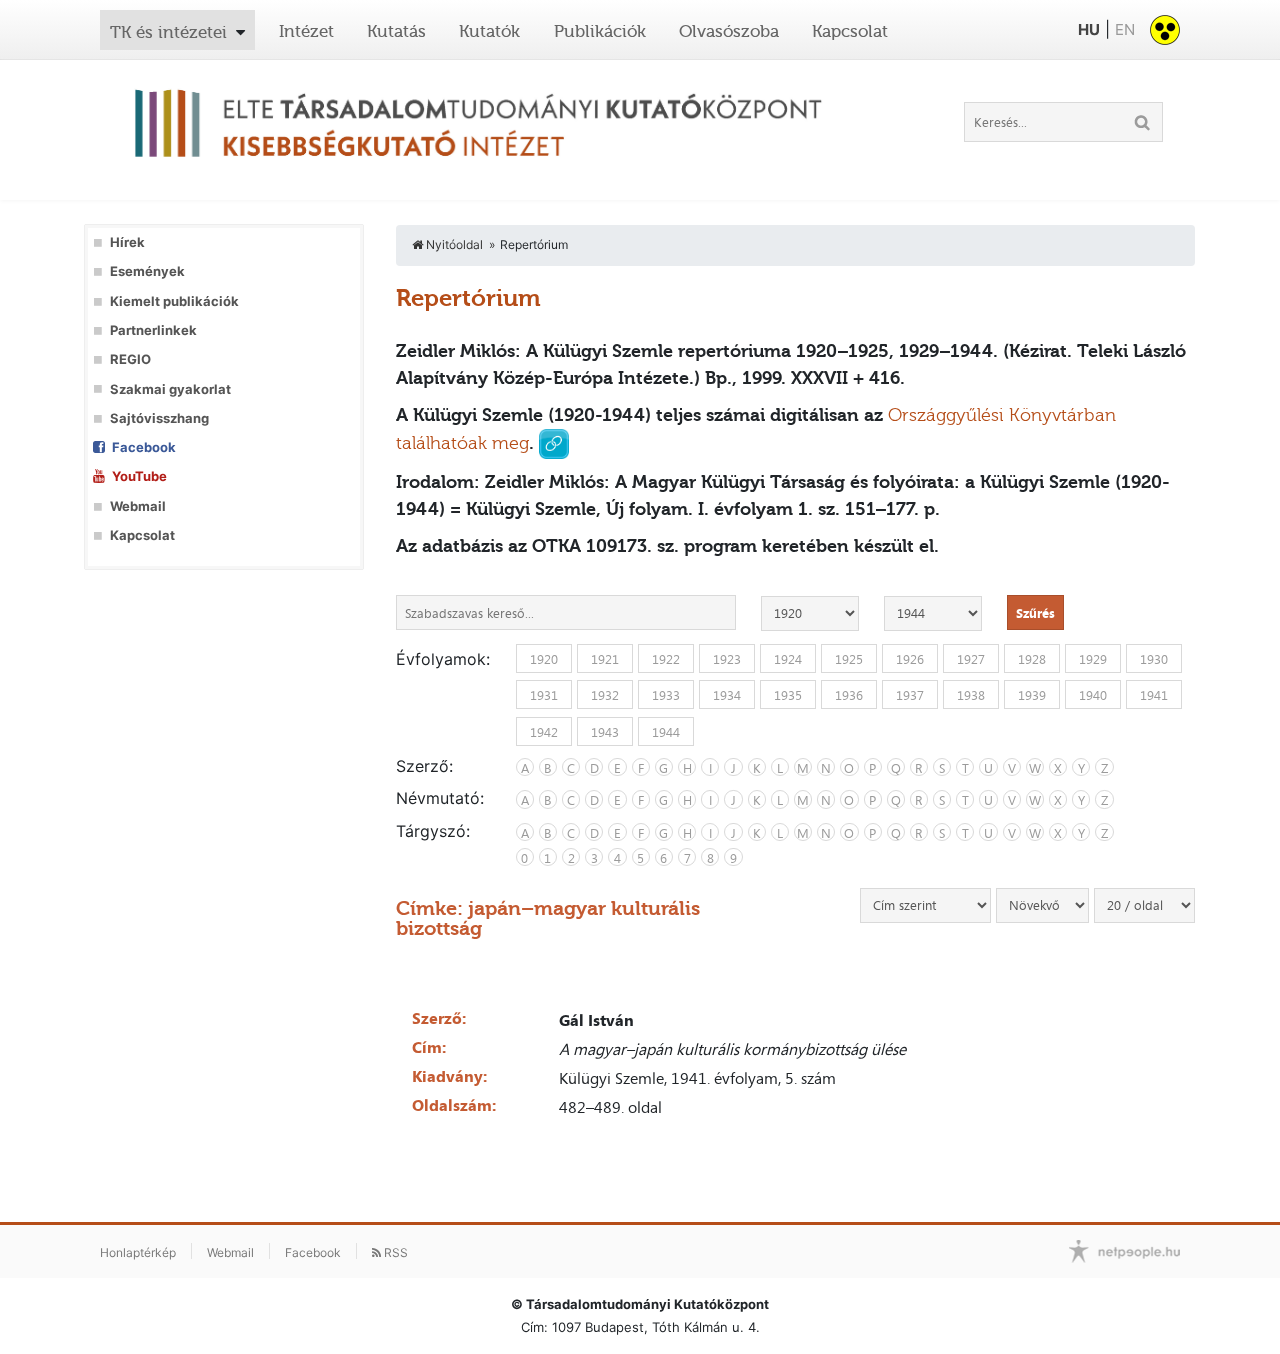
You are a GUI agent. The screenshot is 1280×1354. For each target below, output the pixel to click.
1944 (666, 731)
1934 (727, 695)
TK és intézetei (168, 32)
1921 (605, 659)
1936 (849, 695)
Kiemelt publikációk (174, 301)
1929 (1093, 659)
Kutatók (489, 31)
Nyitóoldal (453, 244)
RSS (394, 1252)
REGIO (130, 359)
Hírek (127, 242)
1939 (1032, 695)
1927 (971, 659)
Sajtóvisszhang (159, 418)
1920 (544, 659)
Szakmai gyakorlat (170, 389)
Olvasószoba (729, 31)
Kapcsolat (850, 31)
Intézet (306, 31)
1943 (605, 731)
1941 (1154, 695)
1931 (544, 695)
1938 (971, 695)
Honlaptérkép (138, 1252)
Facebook (144, 447)
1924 (788, 659)
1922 (666, 659)
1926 (910, 659)
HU (1089, 29)
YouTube (139, 476)
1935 (788, 695)
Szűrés (1035, 613)
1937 (910, 695)
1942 (544, 731)
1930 (1154, 659)
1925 (849, 659)
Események (147, 271)
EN (1125, 29)
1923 (727, 659)
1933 (666, 695)
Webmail (138, 506)
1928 (1032, 659)
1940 (1093, 695)
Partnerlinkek (153, 330)
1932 (605, 695)
